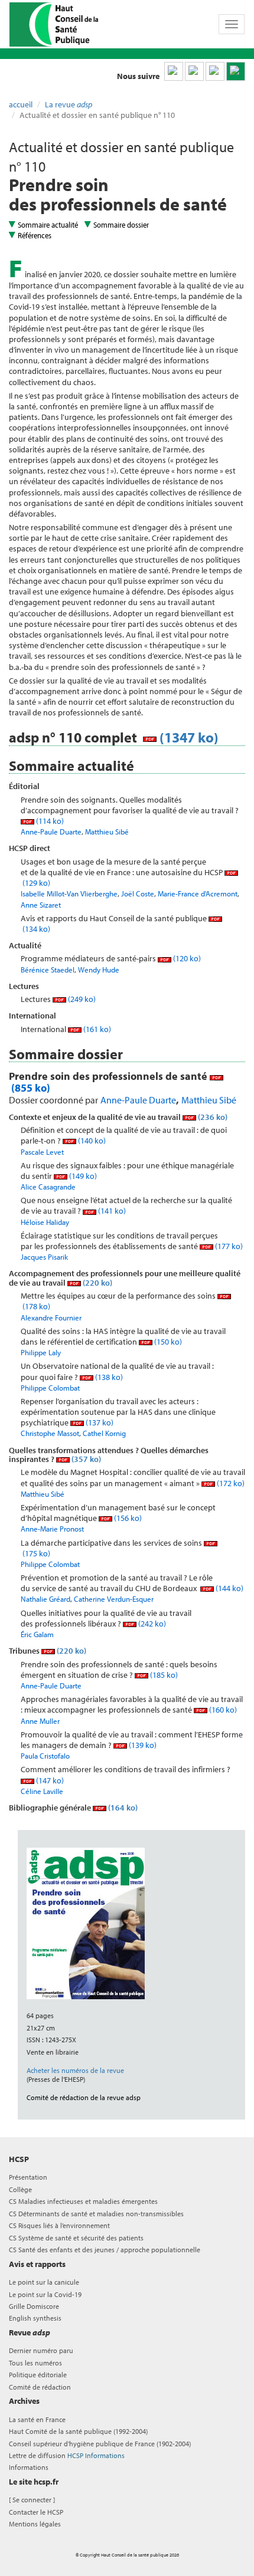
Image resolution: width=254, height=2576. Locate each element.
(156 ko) (127, 1518)
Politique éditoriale (38, 2375)
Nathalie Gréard (45, 1599)
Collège (20, 2189)
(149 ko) (82, 1176)
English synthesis (35, 2318)
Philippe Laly (41, 1352)
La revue (69, 104)
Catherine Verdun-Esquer (114, 1599)
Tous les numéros (35, 2363)
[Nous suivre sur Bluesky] (194, 71)
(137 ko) (99, 1422)
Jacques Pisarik (44, 1257)
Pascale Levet (42, 1152)
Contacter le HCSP (36, 2512)
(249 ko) (81, 999)
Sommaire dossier (121, 225)
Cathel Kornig (104, 1433)
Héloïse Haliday (45, 1222)
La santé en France (37, 2419)
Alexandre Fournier (51, 1317)
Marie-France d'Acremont (198, 893)
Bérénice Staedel (48, 970)
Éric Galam (37, 1634)
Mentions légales (35, 2524)
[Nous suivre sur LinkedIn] (174, 71)
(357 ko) (85, 1459)
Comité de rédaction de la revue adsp (84, 2097)
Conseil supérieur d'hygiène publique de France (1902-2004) (100, 2444)
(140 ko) (91, 1141)
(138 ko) (108, 1377)
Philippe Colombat (50, 1388)
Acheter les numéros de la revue (75, 2070)
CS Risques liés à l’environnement (59, 2225)
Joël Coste (138, 893)
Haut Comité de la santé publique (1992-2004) (78, 2431)
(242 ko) (151, 1624)
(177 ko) (228, 1246)
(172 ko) (230, 1483)
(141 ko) (111, 1211)
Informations (29, 2467)
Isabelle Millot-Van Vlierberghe (69, 893)
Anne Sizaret (41, 905)
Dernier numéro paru (41, 2350)
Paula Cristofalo (45, 1756)
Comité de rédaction (40, 2387)
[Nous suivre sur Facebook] (215, 71)
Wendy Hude (99, 970)
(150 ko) (167, 1342)
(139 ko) (142, 1745)
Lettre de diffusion (67, 2455)
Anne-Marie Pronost (52, 1529)
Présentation (28, 2177)
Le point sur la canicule (44, 2282)
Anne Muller (40, 1721)
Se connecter (32, 2500)
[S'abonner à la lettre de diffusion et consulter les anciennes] (236, 71)
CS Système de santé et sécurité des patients (76, 2238)
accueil (21, 104)
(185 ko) (163, 1675)
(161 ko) (96, 1029)
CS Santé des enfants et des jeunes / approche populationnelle (105, 2250)
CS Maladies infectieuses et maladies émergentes (83, 2201)
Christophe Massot (50, 1433)
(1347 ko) (188, 737)
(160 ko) (222, 1710)
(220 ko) (97, 1283)
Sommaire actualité (48, 225)
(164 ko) (122, 1808)
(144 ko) (229, 1588)
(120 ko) (186, 958)
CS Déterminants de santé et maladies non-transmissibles (96, 2214)
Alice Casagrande (48, 1187)
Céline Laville (42, 1791)
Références (35, 235)
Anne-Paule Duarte (51, 832)
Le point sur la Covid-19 (45, 2294)
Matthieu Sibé (107, 832)
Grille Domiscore (34, 2306)
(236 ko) (212, 1117)
